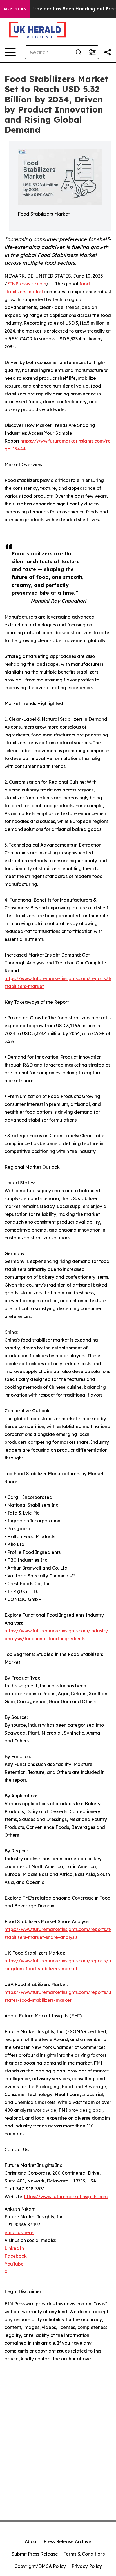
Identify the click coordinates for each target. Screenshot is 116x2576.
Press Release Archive (67, 2541)
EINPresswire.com (27, 284)
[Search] (79, 52)
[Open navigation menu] (10, 52)
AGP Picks (15, 9)
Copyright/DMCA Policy (40, 2566)
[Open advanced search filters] (92, 52)
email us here (19, 2232)
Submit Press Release (35, 2554)
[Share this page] (108, 52)
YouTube (14, 2264)
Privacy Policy (87, 2566)
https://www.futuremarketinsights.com (66, 2197)
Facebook (16, 2256)
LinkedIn (14, 2248)
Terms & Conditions (84, 2554)
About (31, 2541)
